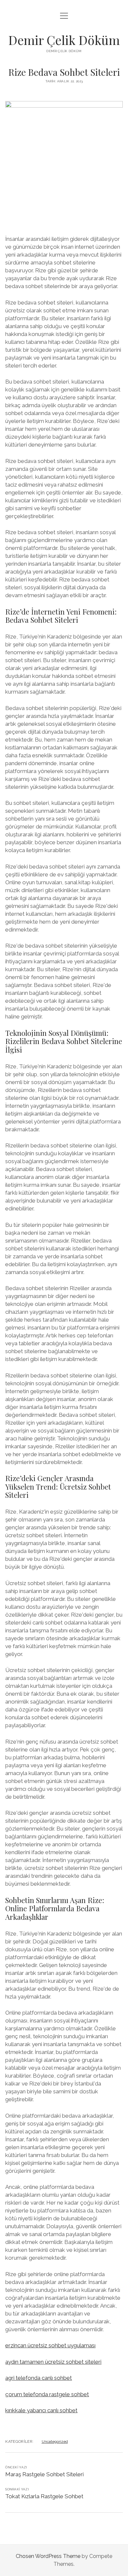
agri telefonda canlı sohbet (39, 2378)
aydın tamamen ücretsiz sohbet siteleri (53, 2362)
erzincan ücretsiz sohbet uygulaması (50, 2345)
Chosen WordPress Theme (48, 2556)
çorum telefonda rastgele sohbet (47, 2394)
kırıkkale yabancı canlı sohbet (41, 2410)
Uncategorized (55, 2441)
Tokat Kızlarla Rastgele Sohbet (44, 2496)
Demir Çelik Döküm (64, 40)
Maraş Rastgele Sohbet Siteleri (44, 2474)
